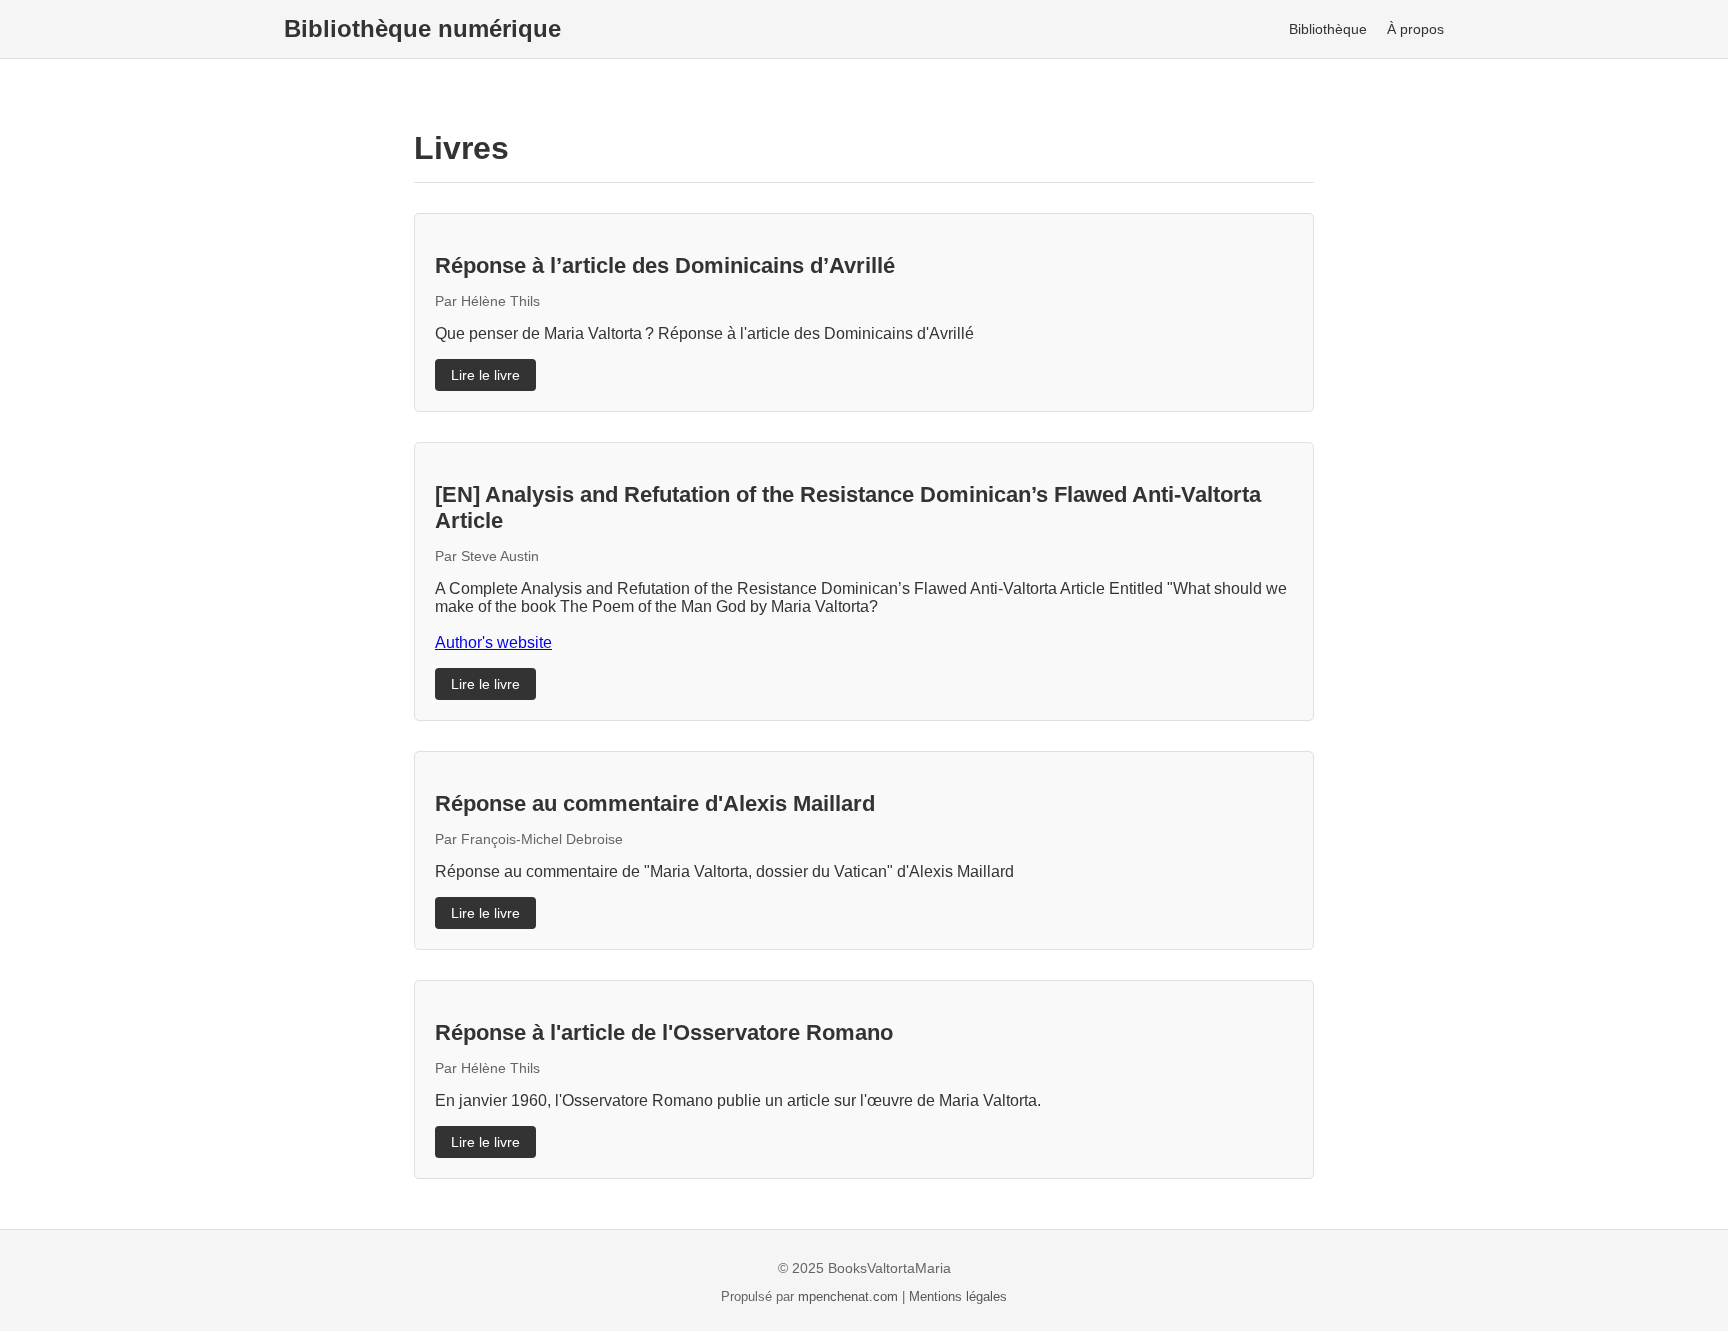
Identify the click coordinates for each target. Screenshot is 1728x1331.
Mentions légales (958, 1296)
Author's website (493, 642)
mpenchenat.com (850, 1296)
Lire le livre (485, 375)
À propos (1415, 29)
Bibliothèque (1328, 29)
